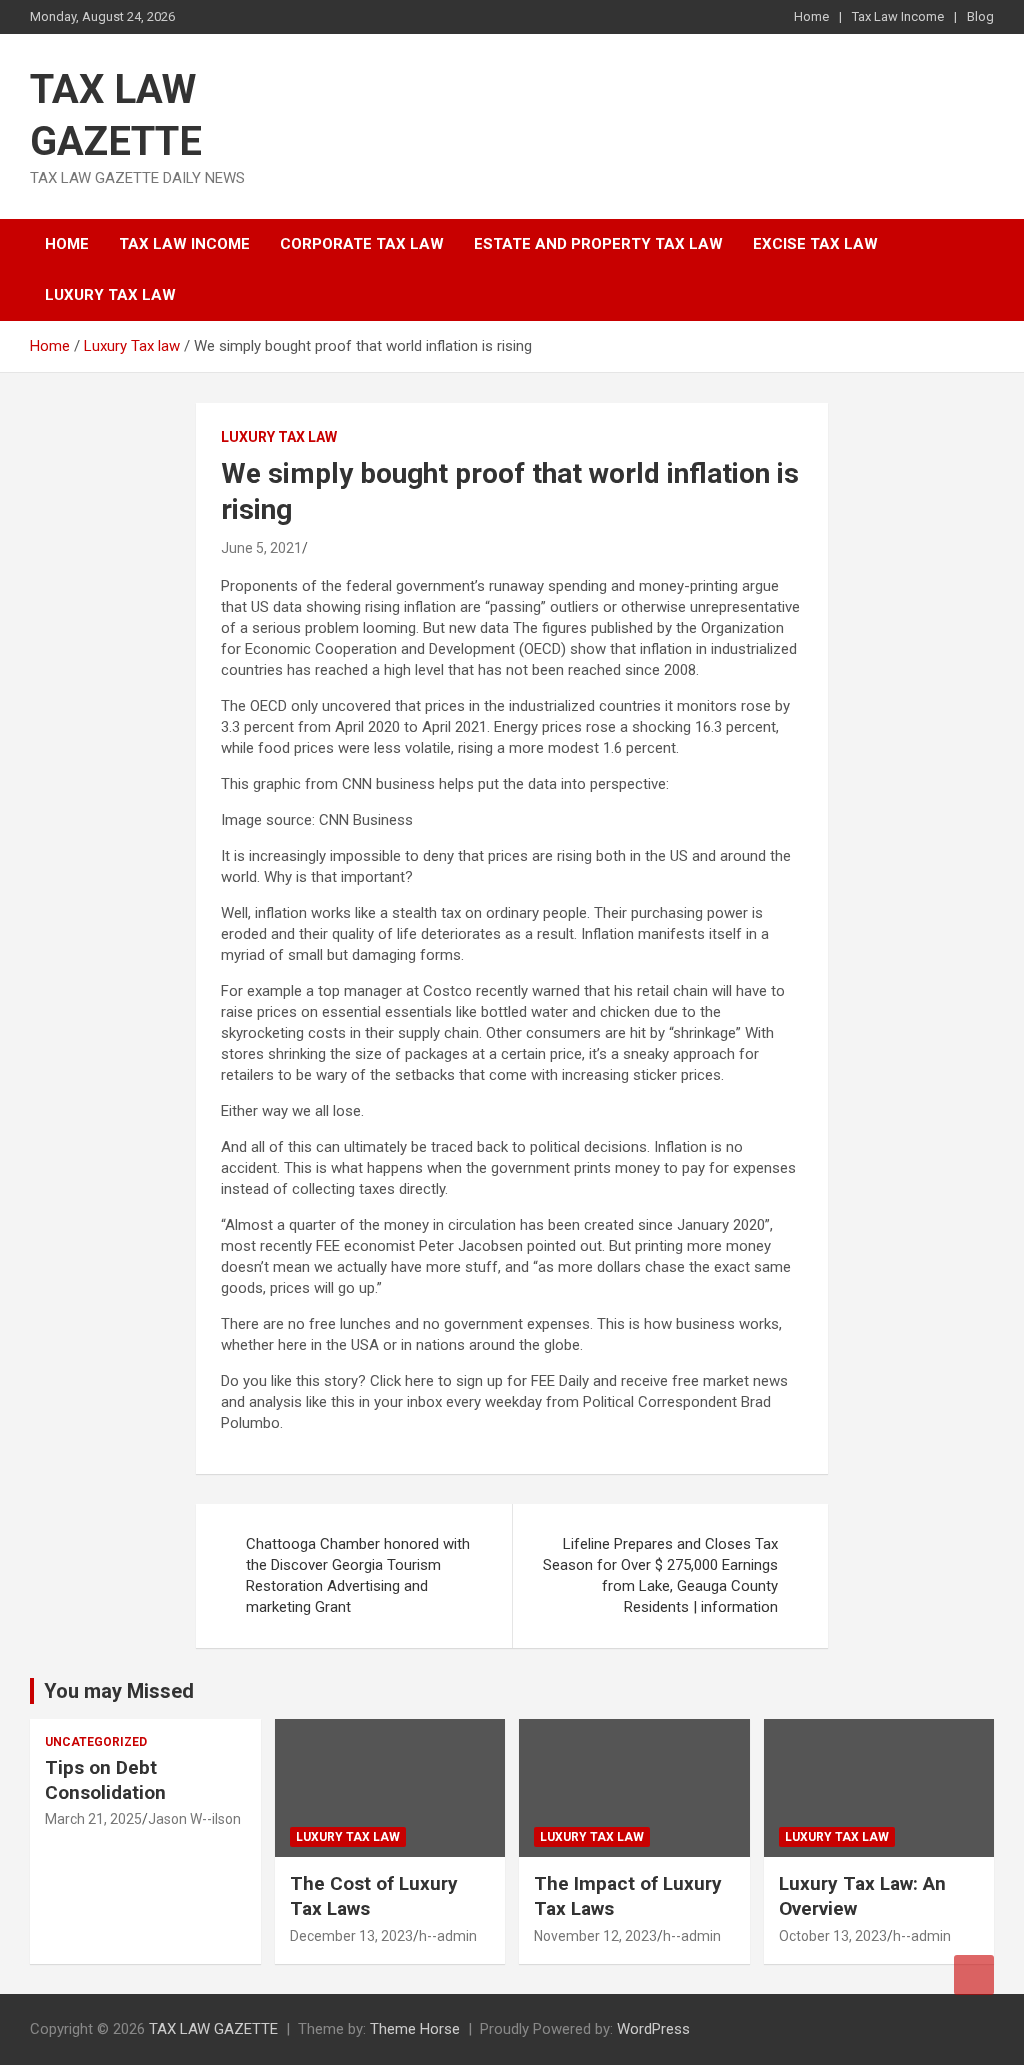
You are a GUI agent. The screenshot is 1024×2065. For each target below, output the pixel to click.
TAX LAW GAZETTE (213, 2029)
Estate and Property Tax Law (598, 244)
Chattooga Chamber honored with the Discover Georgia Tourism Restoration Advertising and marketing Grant (358, 1575)
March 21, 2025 (93, 1819)
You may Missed (119, 1691)
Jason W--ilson (194, 1819)
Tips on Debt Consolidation (108, 1780)
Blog (980, 16)
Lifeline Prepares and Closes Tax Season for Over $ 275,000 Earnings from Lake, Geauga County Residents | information (660, 1575)
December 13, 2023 (351, 1936)
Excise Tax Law (815, 244)
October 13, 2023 (833, 1936)
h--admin (448, 1936)
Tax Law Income (898, 16)
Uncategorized (96, 1742)
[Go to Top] (974, 1975)
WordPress (653, 2029)
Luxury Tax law (110, 295)
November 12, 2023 (595, 1936)
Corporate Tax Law (362, 244)
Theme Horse (415, 2029)
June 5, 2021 (261, 548)
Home (811, 16)
